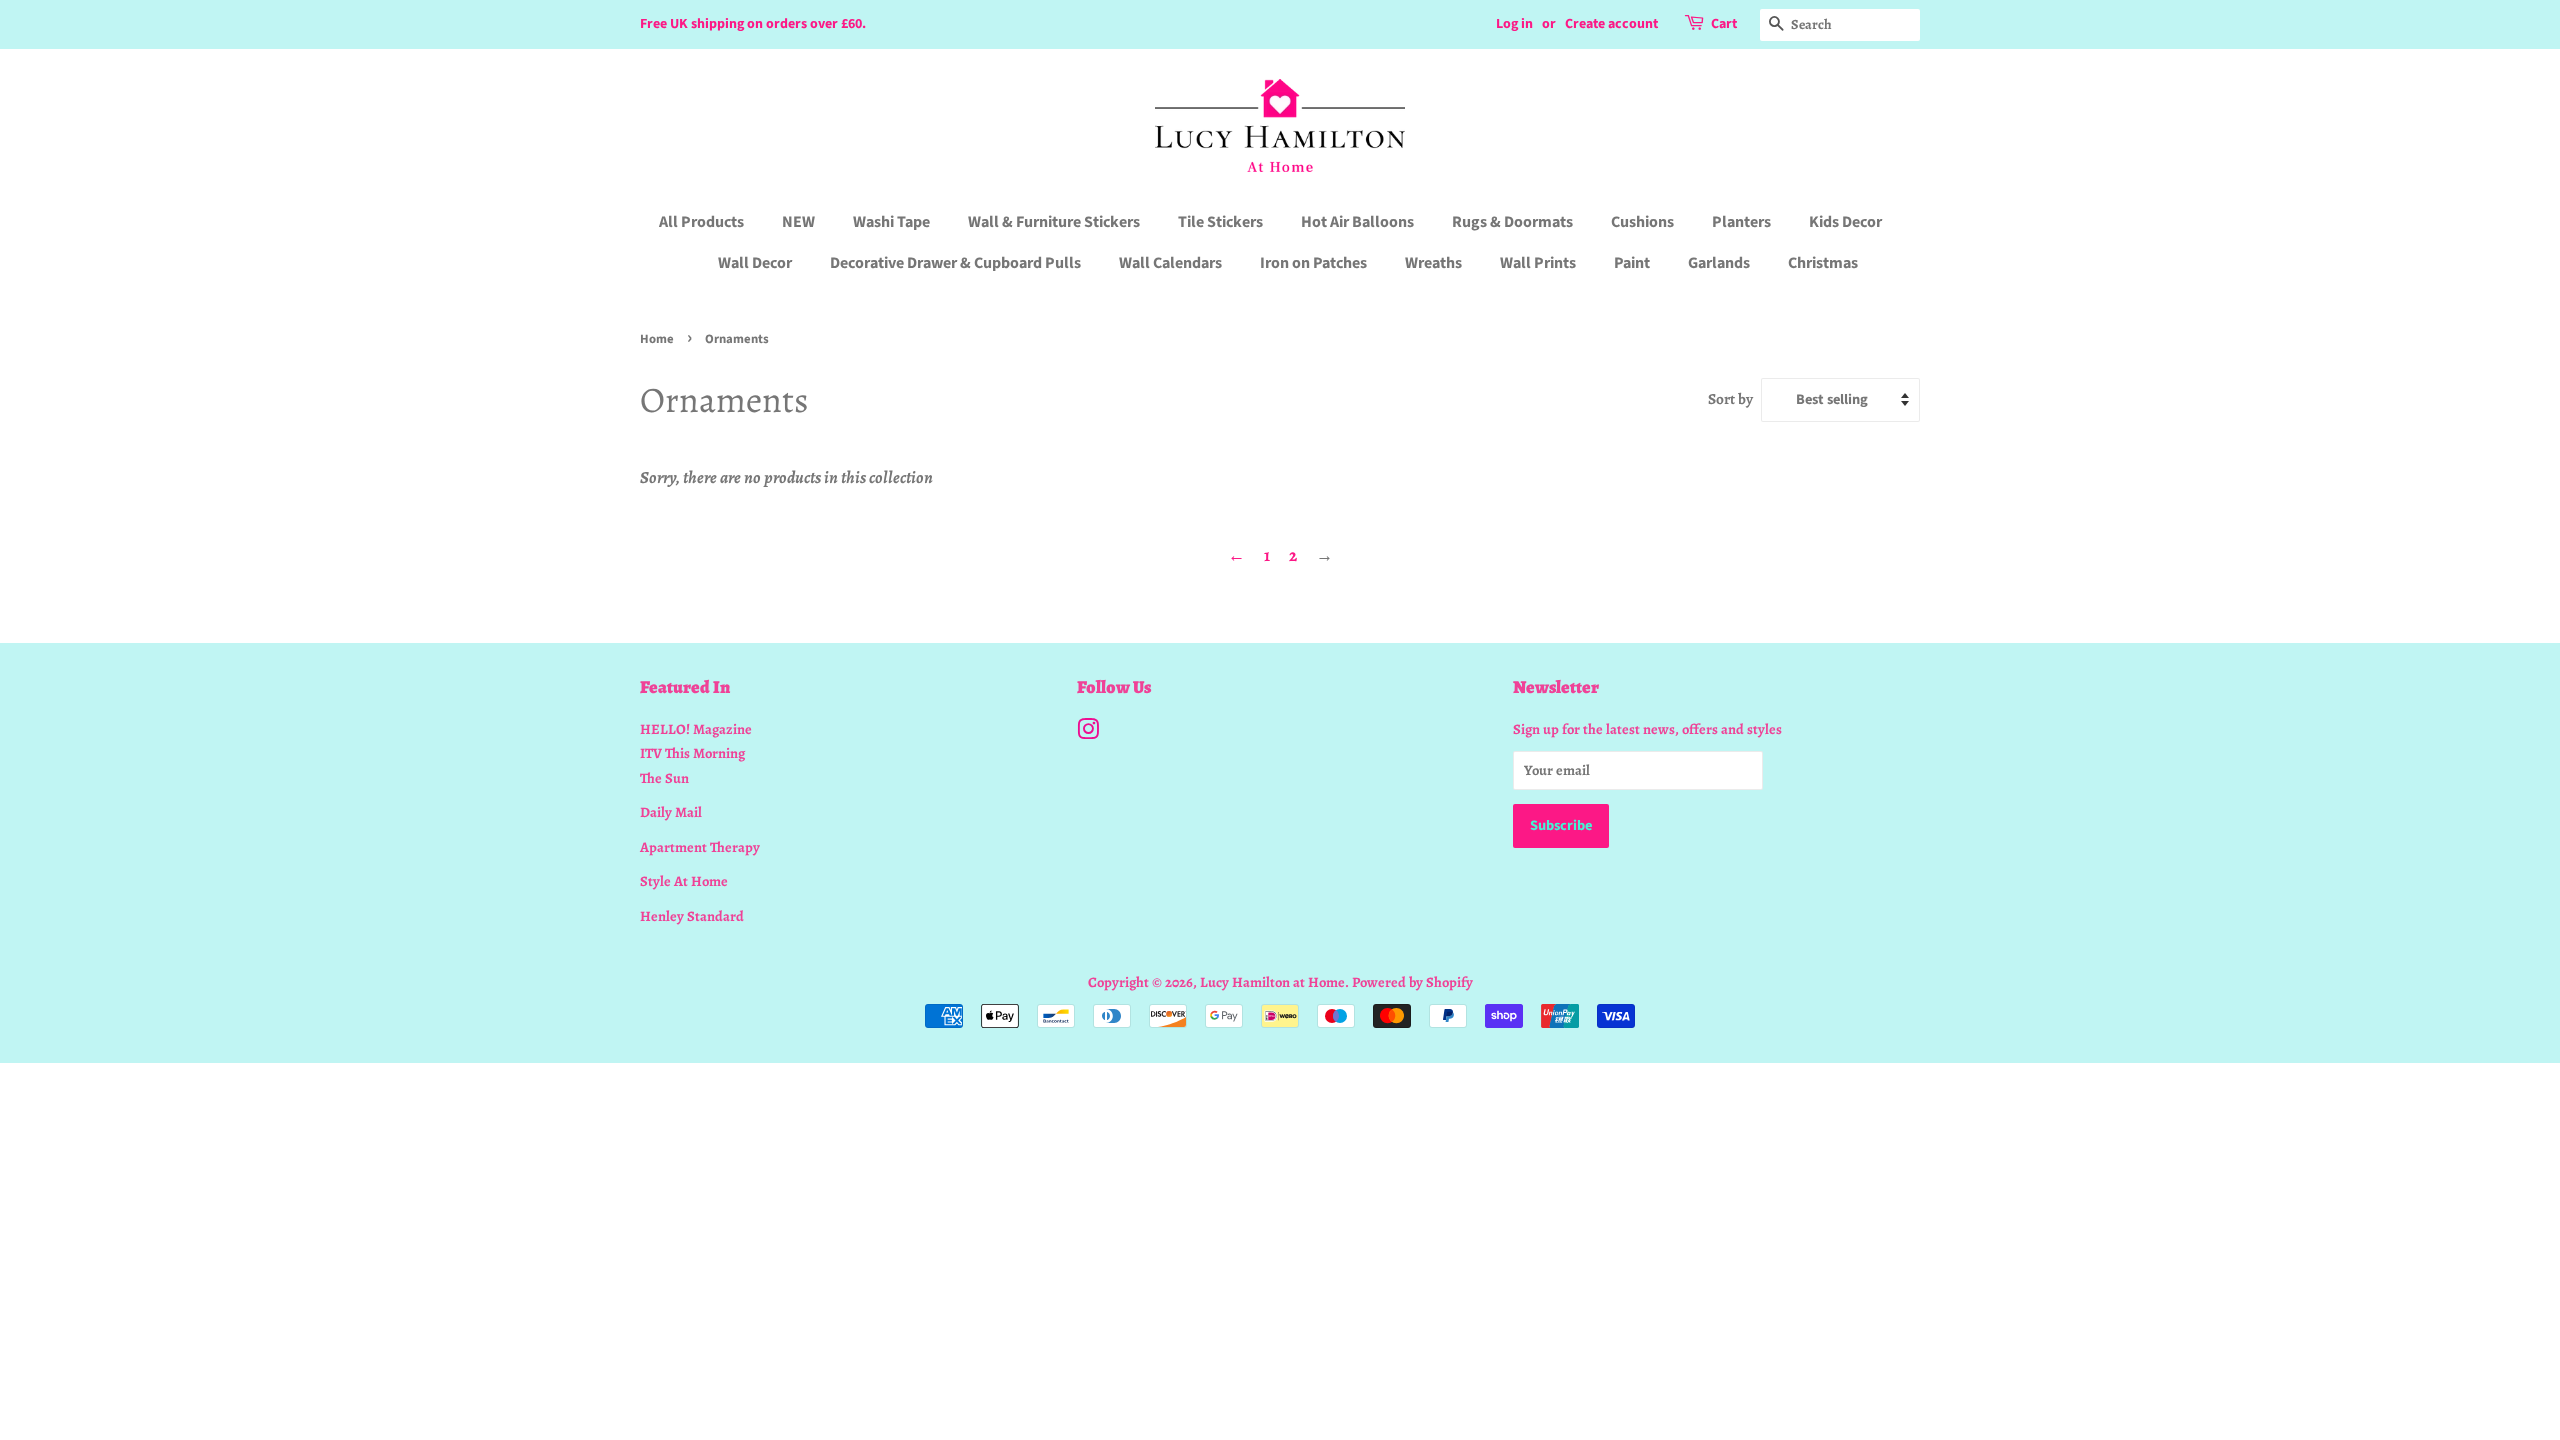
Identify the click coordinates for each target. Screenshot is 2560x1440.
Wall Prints (1538, 263)
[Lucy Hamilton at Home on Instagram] (1088, 733)
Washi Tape (891, 222)
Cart (1724, 24)
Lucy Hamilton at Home (1272, 982)
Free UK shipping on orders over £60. (753, 24)
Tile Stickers (1220, 222)
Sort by (1730, 398)
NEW (798, 222)
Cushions (1642, 222)
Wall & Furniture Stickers (1054, 222)
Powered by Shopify (1412, 982)
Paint (1632, 263)
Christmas (1823, 263)
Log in (1514, 24)
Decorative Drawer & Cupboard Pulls (955, 263)
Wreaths (1433, 263)
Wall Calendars (1170, 263)
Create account (1611, 24)
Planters (1741, 222)
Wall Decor (755, 263)
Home (657, 339)
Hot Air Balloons (1357, 222)
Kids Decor (1845, 222)
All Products (701, 222)
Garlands (1719, 263)
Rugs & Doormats (1512, 222)
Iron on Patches (1313, 263)
